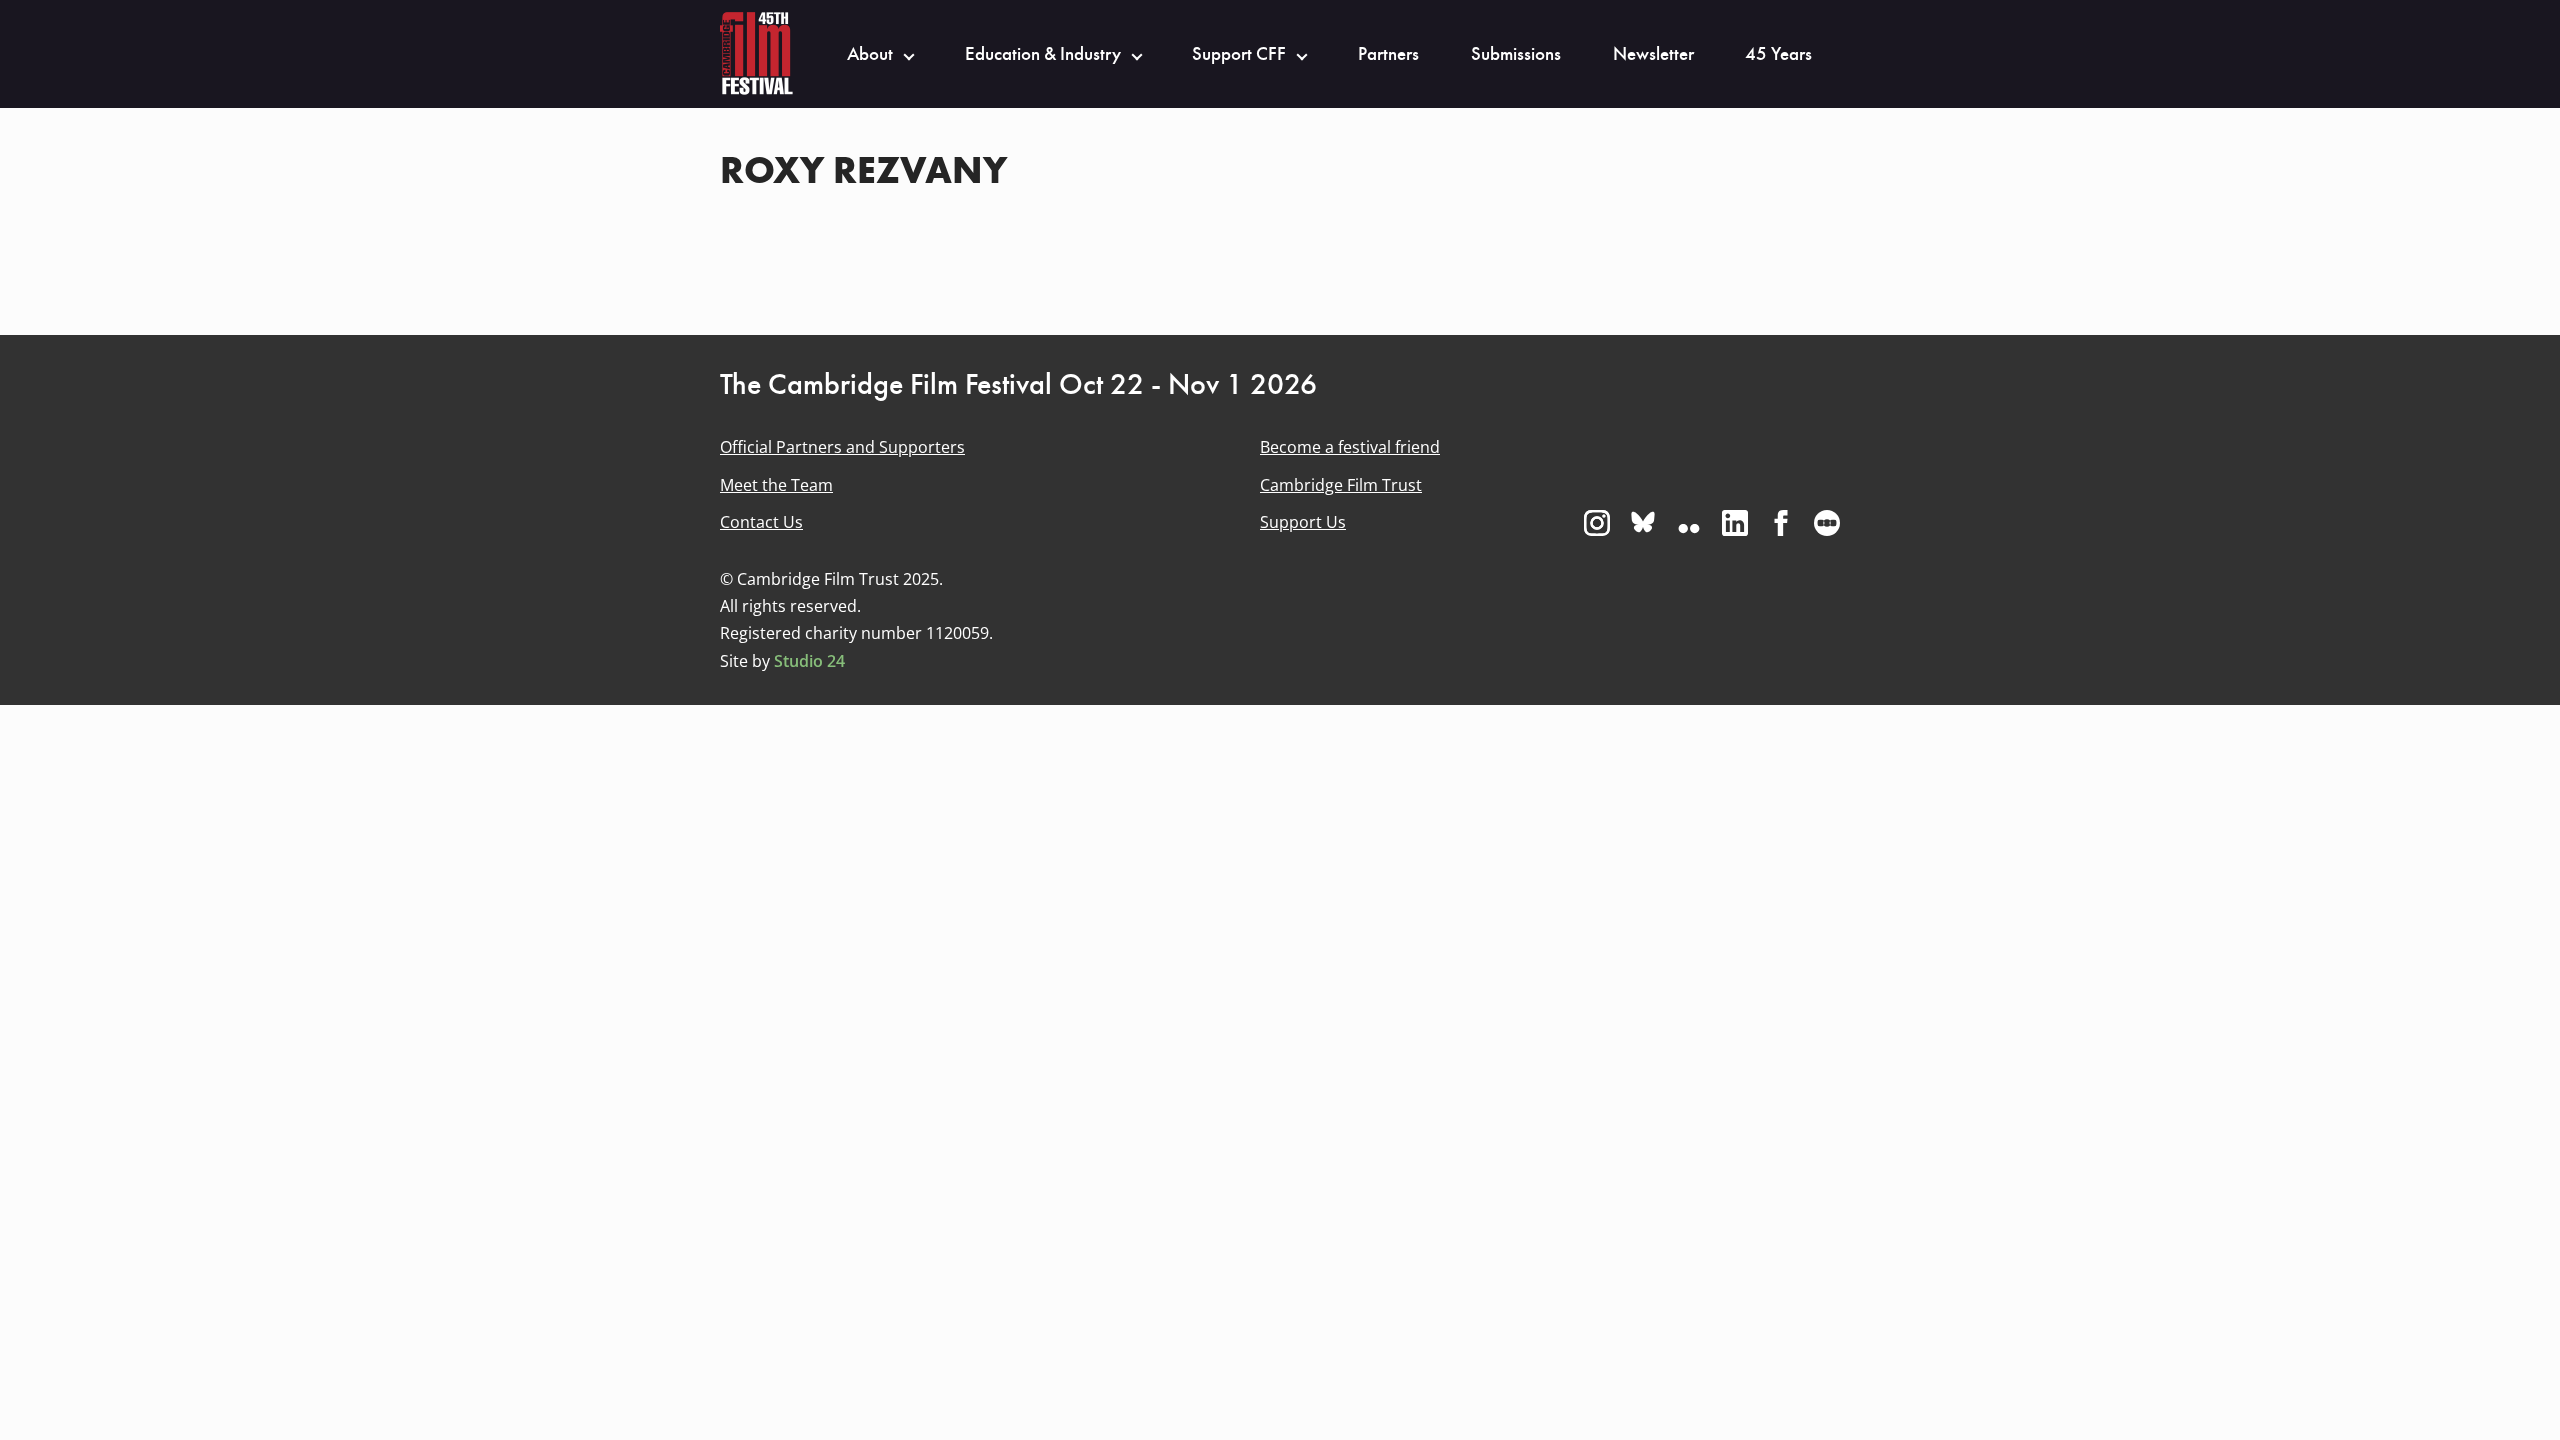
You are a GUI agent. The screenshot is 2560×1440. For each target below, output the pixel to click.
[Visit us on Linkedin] (1735, 523)
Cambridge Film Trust (1341, 485)
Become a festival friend (1350, 447)
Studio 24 (809, 661)
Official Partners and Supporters (842, 447)
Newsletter (1653, 54)
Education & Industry (1043, 54)
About (870, 54)
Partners (1388, 54)
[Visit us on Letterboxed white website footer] (1827, 523)
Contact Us (761, 522)
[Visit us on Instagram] (1597, 523)
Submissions (1516, 54)
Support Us (1303, 522)
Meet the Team (776, 485)
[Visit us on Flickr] (1689, 523)
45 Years (1778, 54)
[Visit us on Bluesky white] (1643, 523)
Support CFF (1239, 54)
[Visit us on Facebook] (1781, 523)
